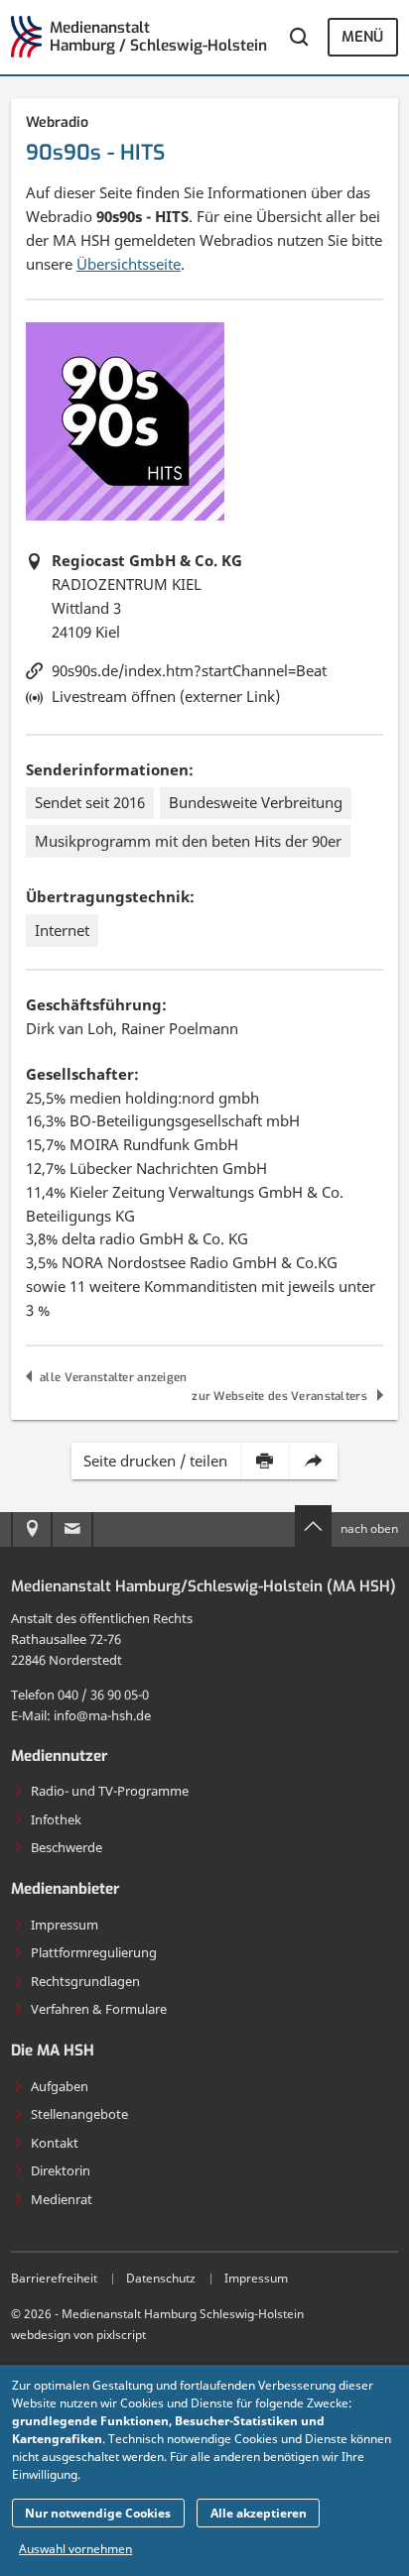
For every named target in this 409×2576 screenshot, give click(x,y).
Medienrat (62, 2199)
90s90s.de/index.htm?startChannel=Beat (189, 670)
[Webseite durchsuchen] (299, 37)
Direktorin (61, 2170)
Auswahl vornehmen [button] (75, 2549)
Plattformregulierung (94, 1952)
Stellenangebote (79, 2114)
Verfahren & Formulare (99, 2009)
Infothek (56, 1819)
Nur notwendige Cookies (98, 2513)
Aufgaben (60, 2086)
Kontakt (55, 2143)
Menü (362, 37)
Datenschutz (161, 2278)
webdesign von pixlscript (78, 2335)
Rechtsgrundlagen (85, 1981)
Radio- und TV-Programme (110, 1791)
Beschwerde (67, 1847)
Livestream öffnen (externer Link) (166, 696)
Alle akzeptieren (259, 2513)
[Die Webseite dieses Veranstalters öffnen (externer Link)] (125, 421)
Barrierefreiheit (54, 2278)
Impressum (65, 1925)
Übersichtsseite (129, 264)
